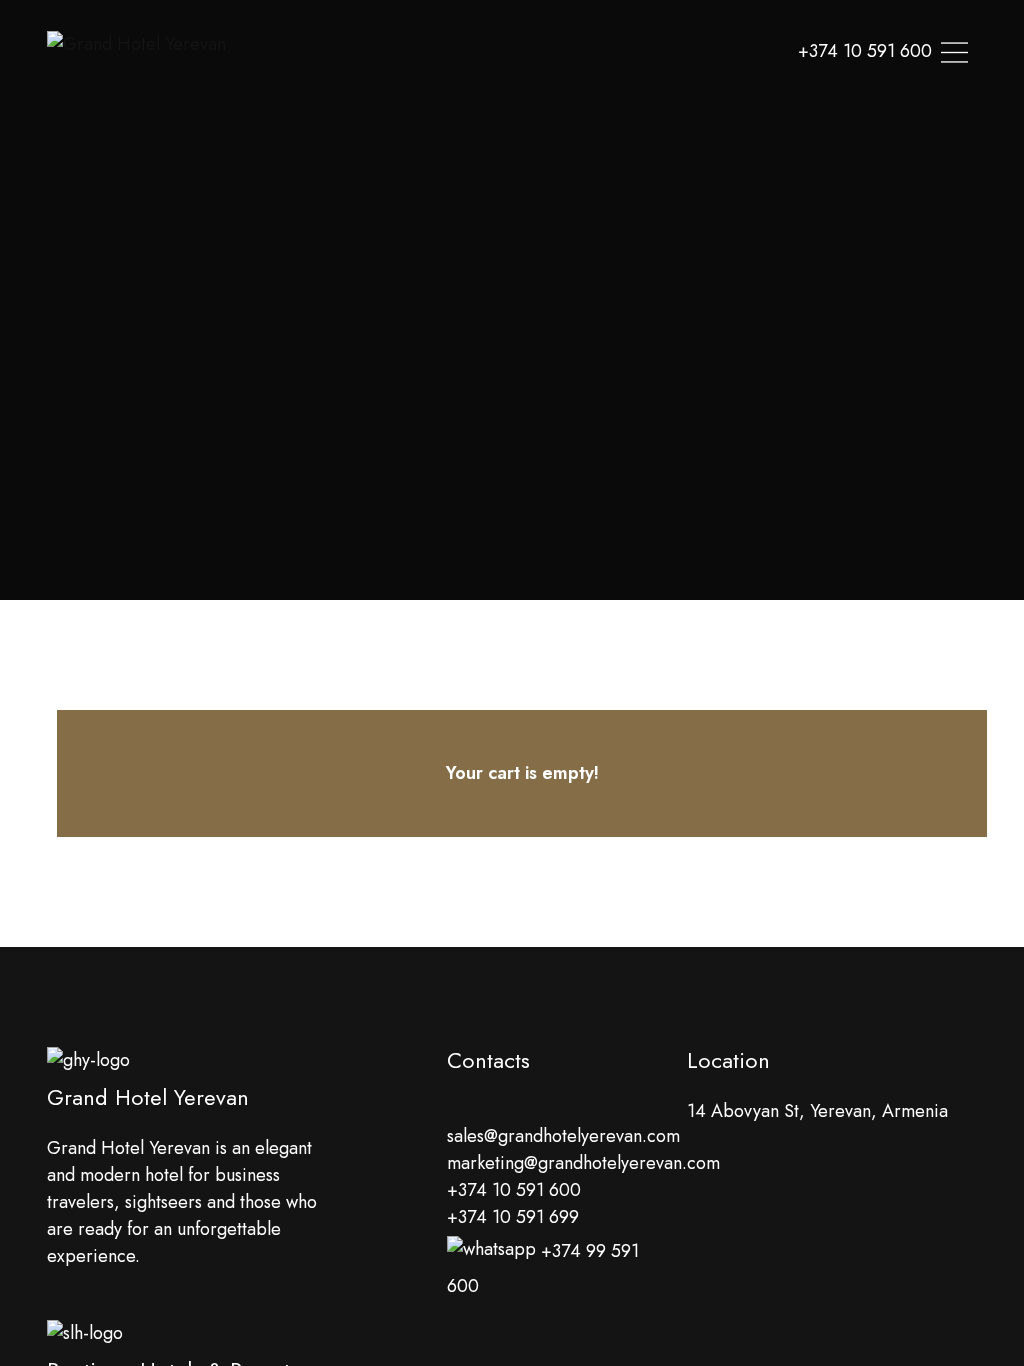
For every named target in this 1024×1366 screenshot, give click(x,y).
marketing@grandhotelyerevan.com (583, 1163)
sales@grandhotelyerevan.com (563, 1136)
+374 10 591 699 (513, 1217)
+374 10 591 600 (514, 1190)
